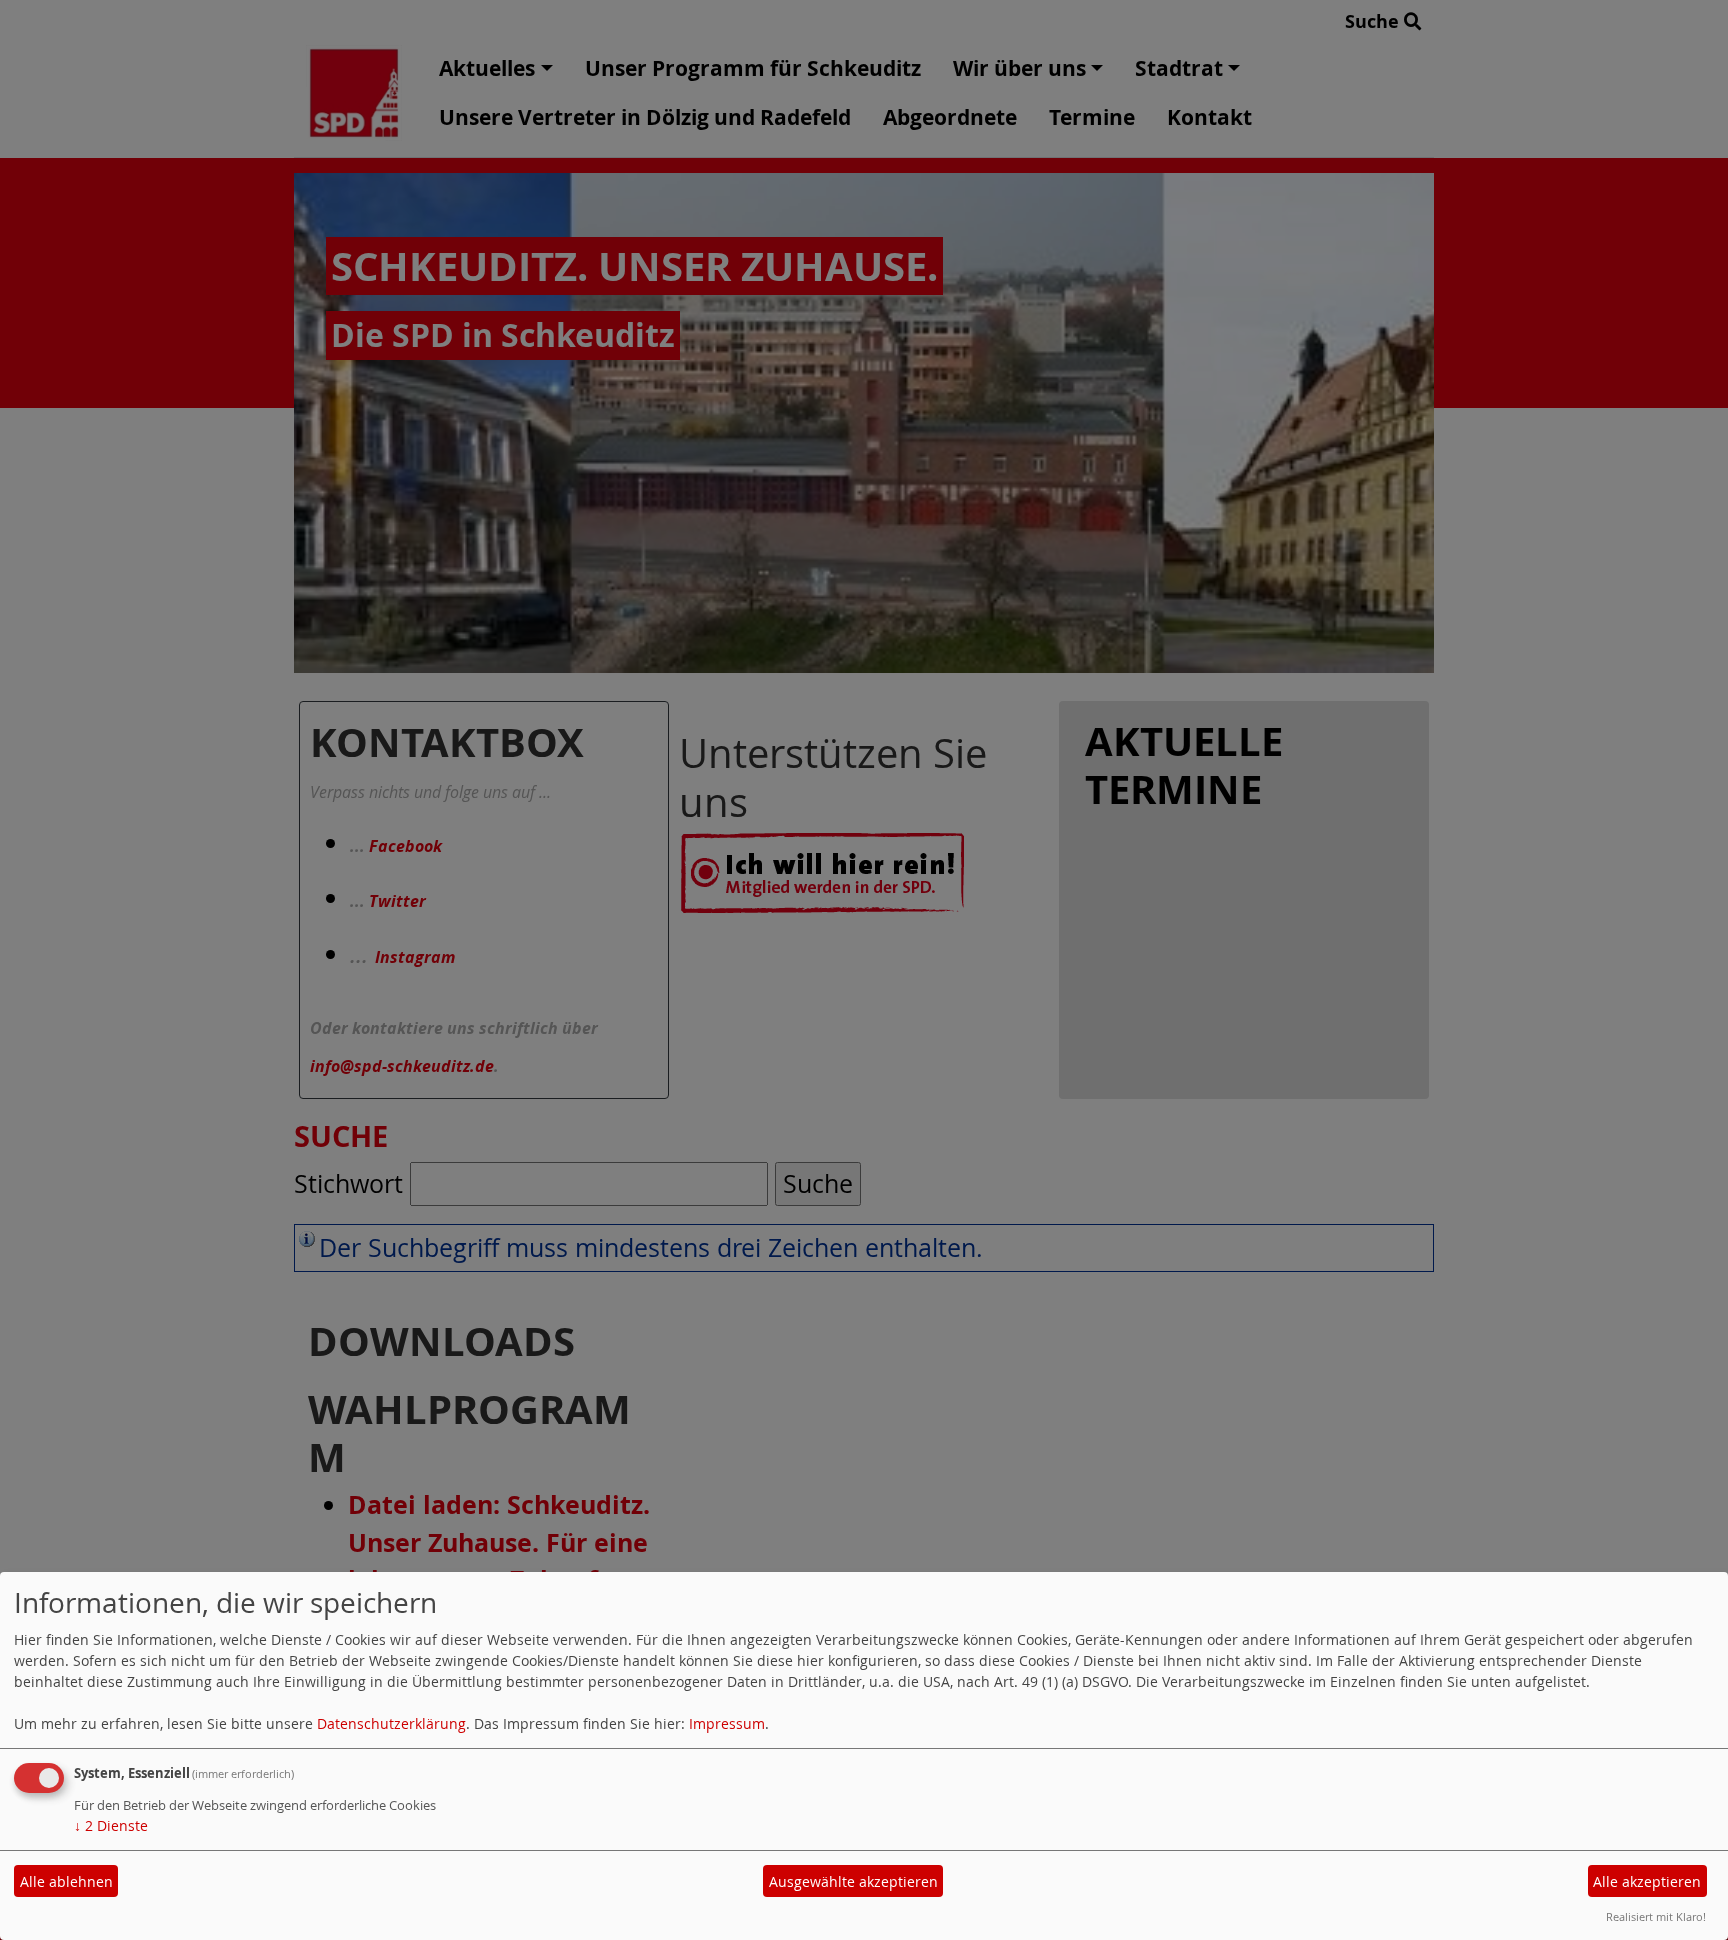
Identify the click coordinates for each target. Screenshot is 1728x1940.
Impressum (727, 1723)
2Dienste (111, 1825)
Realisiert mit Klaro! (1656, 1916)
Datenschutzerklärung (391, 1723)
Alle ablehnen (66, 1881)
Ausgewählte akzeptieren (853, 1881)
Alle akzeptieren (1647, 1881)
